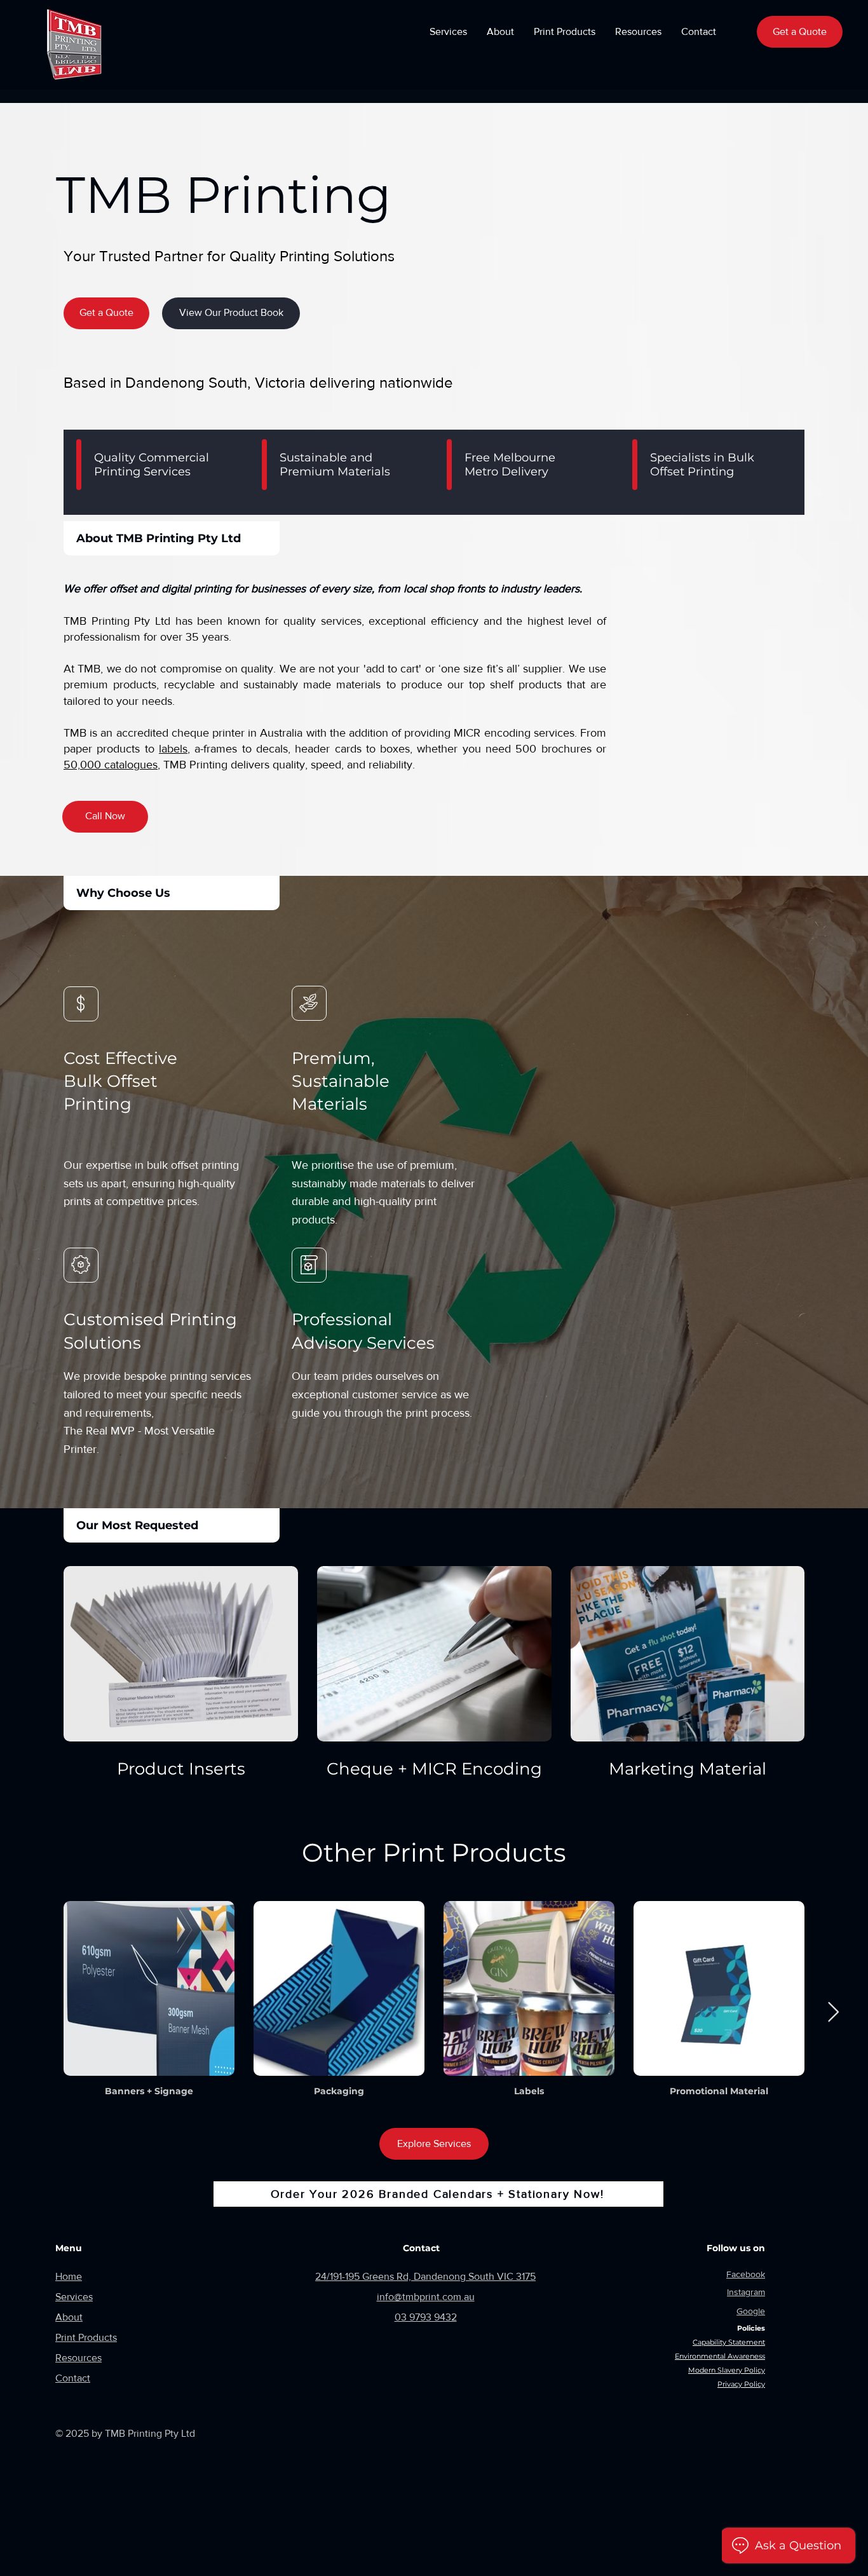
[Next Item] (833, 2012)
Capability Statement (729, 2342)
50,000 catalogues (111, 765)
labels (173, 749)
